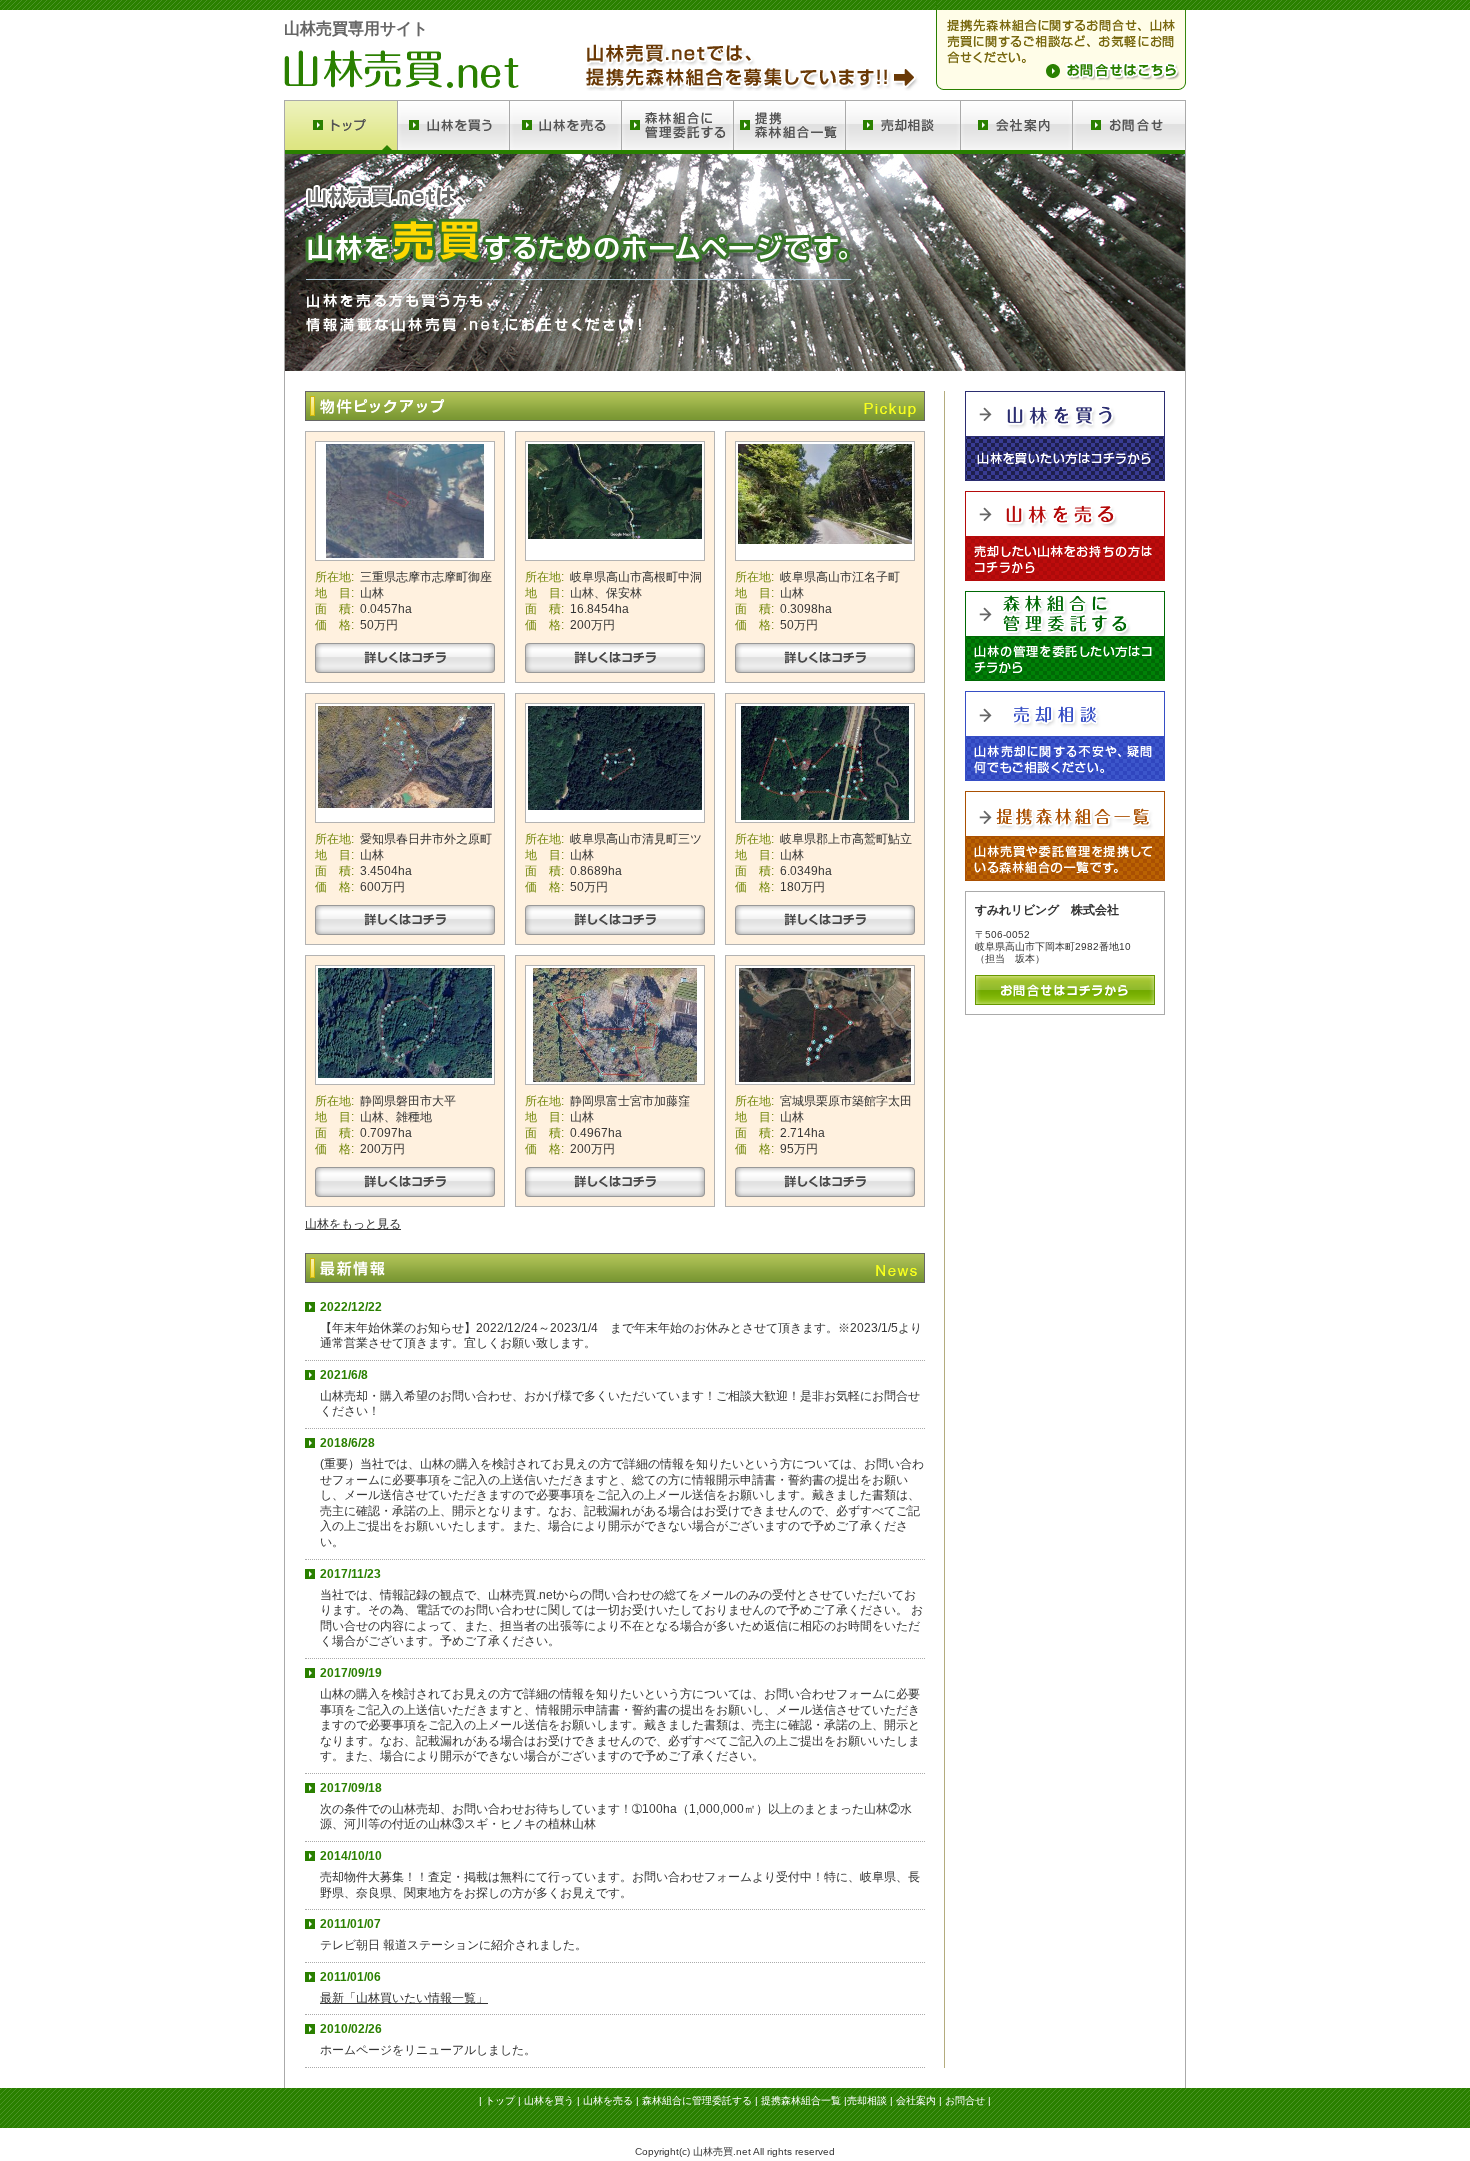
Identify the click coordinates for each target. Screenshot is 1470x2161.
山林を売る (608, 2100)
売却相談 (867, 2100)
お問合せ (965, 2100)
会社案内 (916, 2100)
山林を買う (549, 2100)
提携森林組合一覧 (801, 2100)
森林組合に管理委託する (697, 2100)
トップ (500, 2100)
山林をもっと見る (353, 1224)
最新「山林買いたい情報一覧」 (404, 1998)
